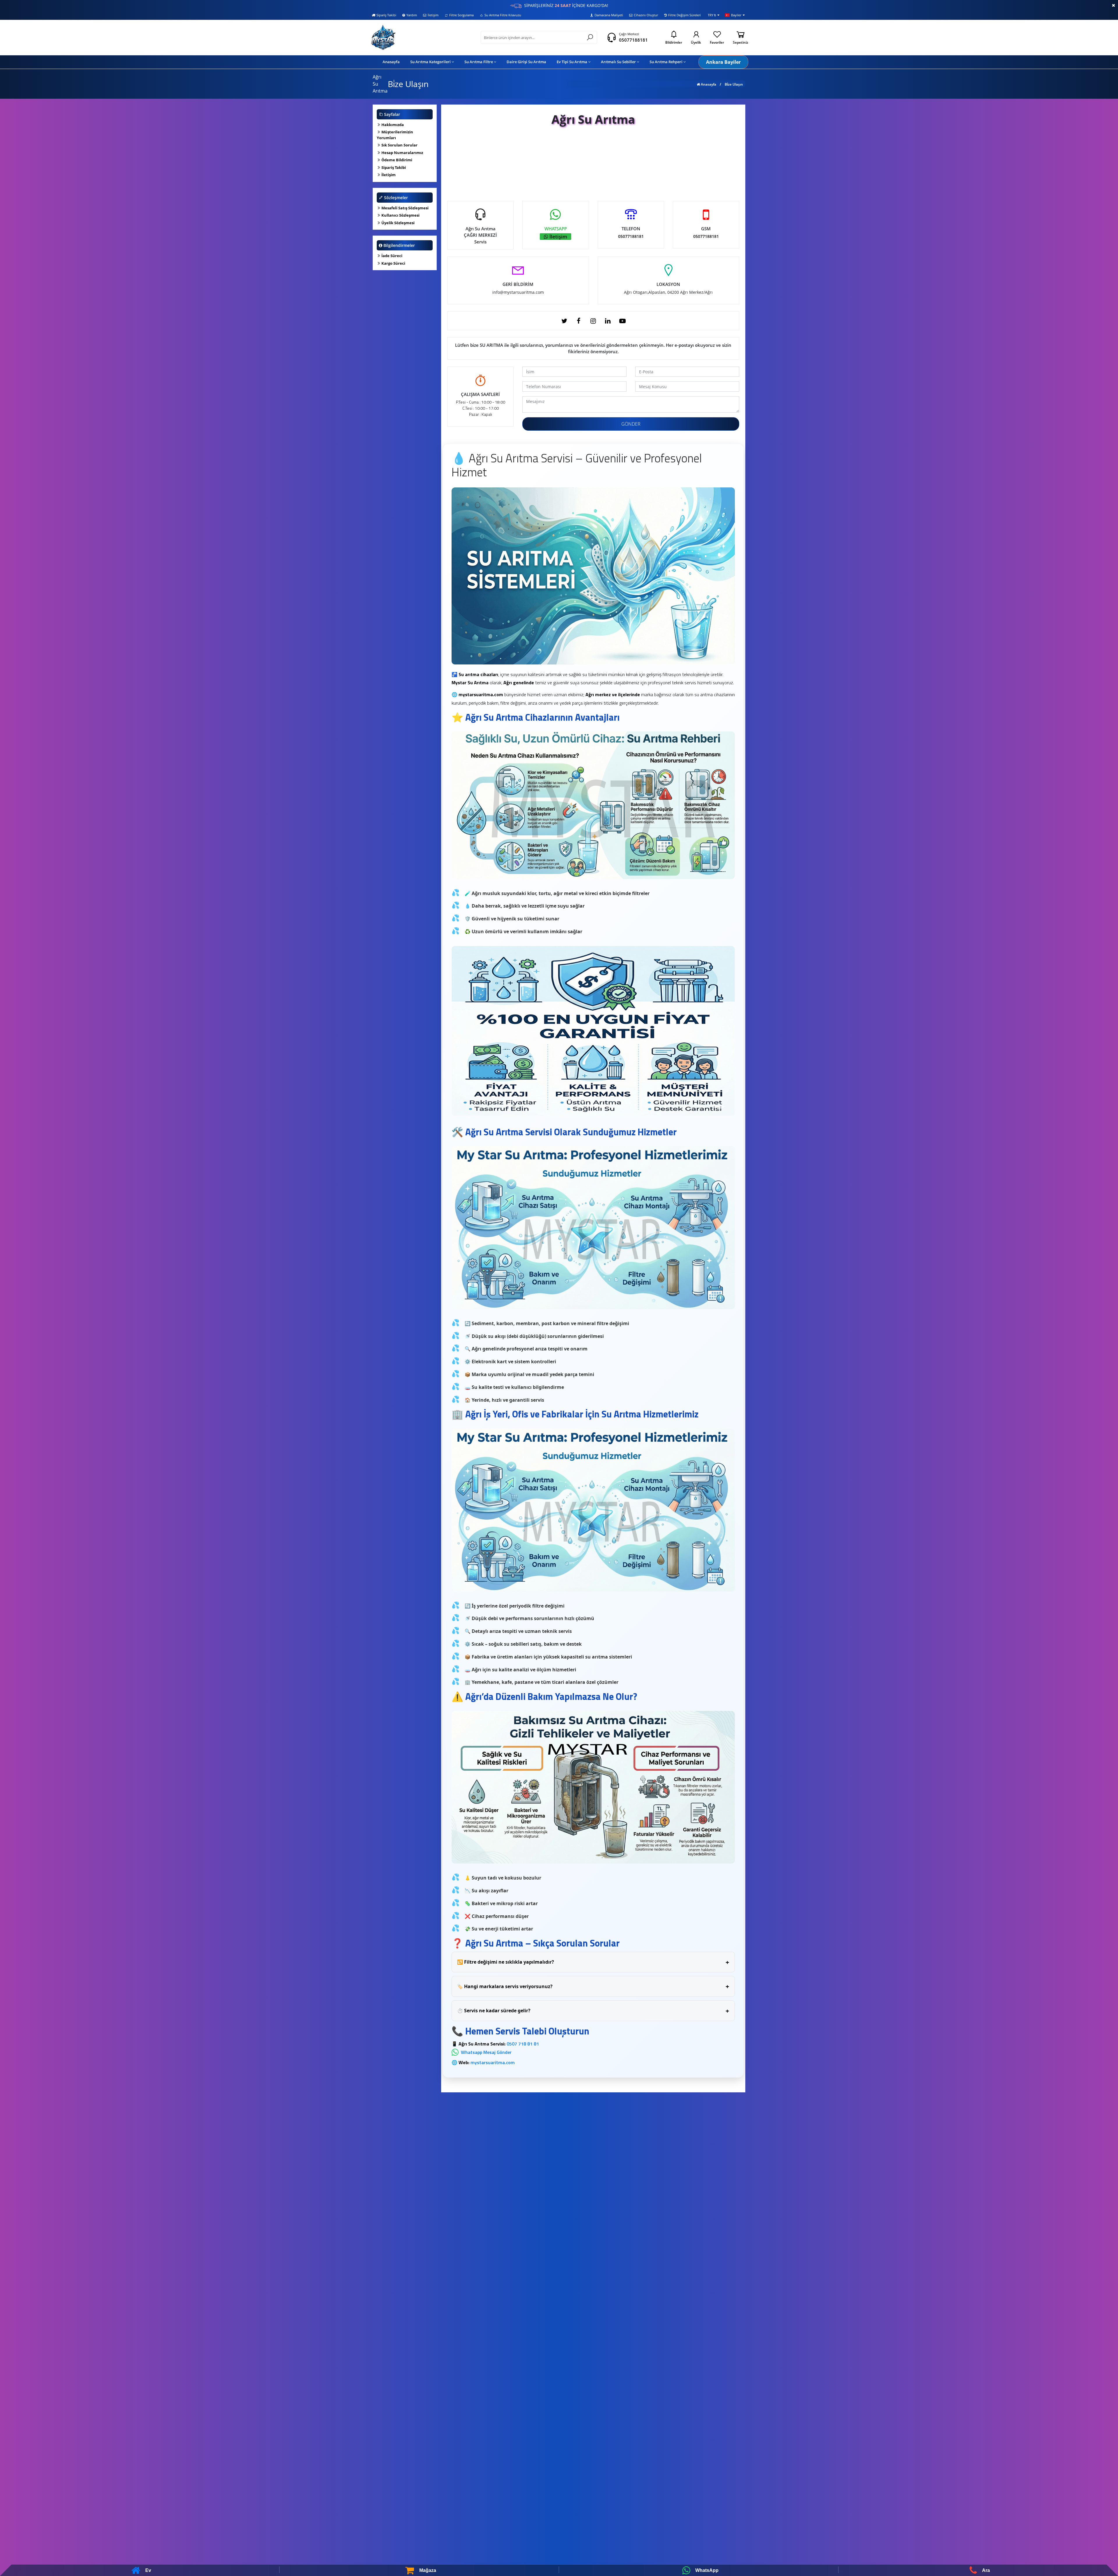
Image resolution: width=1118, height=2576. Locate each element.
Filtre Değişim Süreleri (684, 15)
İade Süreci (391, 256)
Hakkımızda (392, 125)
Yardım (412, 15)
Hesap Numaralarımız (402, 153)
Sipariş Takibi (386, 15)
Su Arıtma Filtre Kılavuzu (503, 15)
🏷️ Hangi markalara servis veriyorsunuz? (593, 1986)
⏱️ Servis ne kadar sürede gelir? (593, 2011)
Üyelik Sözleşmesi (398, 223)
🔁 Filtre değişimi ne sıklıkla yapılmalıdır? (593, 1962)
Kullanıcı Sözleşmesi (400, 215)
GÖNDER (631, 424)
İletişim (433, 15)
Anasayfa (708, 84)
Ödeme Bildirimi (396, 160)
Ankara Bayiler (723, 62)
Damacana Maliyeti (609, 15)
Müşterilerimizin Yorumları (395, 135)
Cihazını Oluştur (646, 15)
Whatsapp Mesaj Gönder (486, 2052)
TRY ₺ (712, 15)
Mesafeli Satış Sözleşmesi (405, 208)
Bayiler (736, 15)
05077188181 (633, 40)
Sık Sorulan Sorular (399, 145)
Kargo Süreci (393, 263)
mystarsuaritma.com (493, 2062)
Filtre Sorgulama (461, 15)
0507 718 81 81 (523, 2044)
